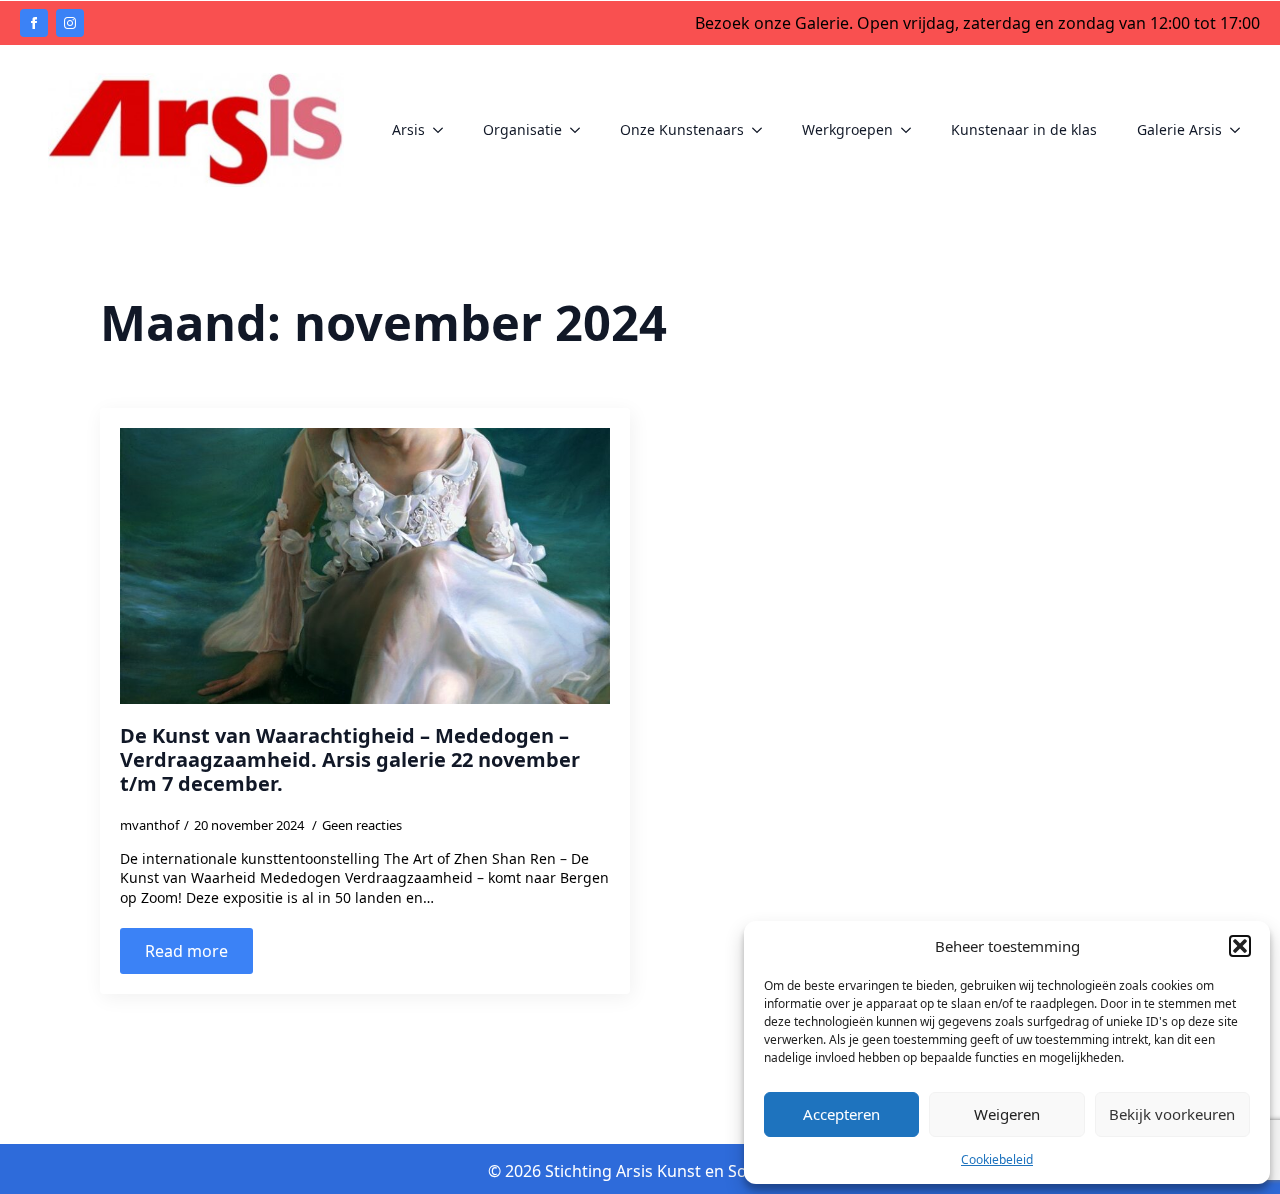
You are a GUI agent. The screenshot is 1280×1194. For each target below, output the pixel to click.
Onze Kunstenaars (682, 129)
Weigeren (1007, 1114)
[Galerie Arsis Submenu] (1241, 130)
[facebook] (34, 23)
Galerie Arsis (1179, 129)
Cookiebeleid (997, 1159)
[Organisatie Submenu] (581, 130)
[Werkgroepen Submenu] (912, 130)
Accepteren (841, 1114)
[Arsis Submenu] (444, 130)
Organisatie (522, 129)
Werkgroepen (847, 129)
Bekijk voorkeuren (1172, 1114)
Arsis (408, 129)
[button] (1240, 946)
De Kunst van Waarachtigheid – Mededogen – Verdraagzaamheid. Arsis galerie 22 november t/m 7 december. (350, 760)
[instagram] (70, 23)
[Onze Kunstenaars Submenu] (763, 130)
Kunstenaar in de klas (1024, 129)
